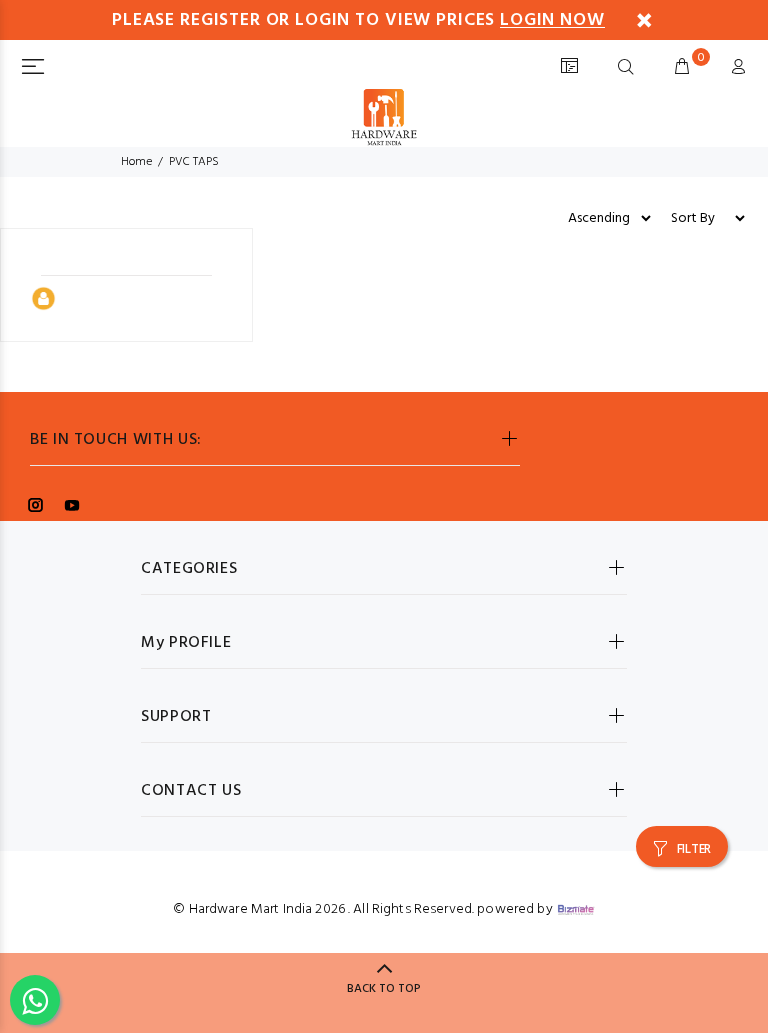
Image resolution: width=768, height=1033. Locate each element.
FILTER (694, 849)
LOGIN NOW (552, 20)
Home (136, 162)
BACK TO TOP (384, 989)
